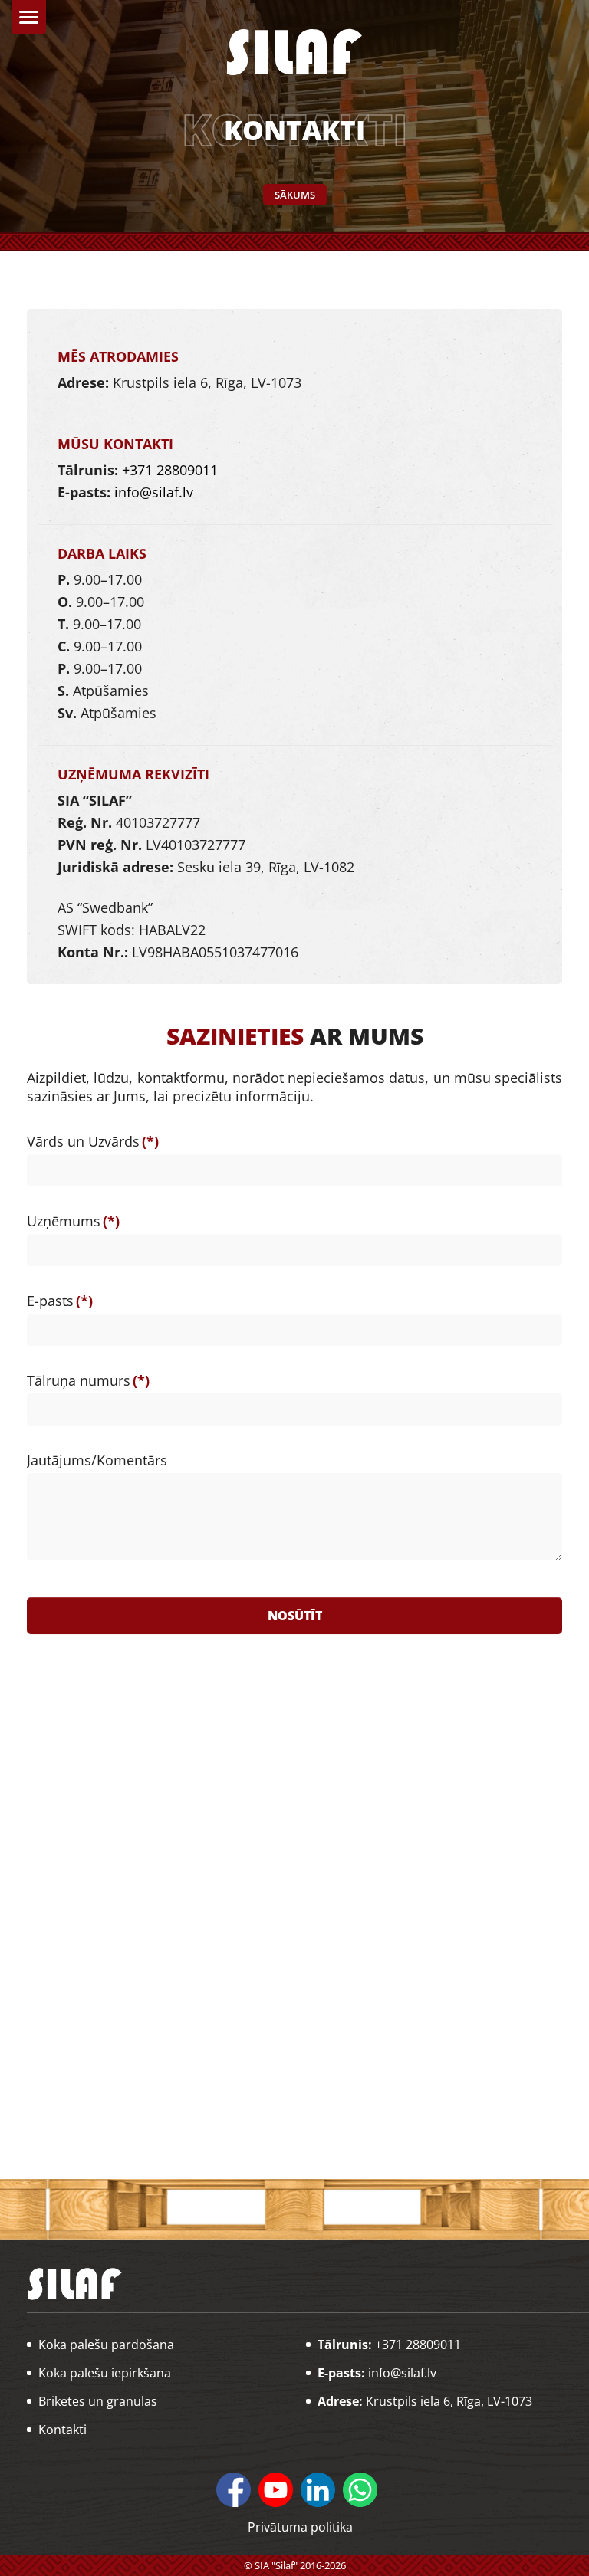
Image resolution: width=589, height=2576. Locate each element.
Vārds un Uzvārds (93, 1141)
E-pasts (60, 1301)
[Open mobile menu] (29, 17)
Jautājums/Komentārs (97, 1460)
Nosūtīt (295, 1616)
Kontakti (63, 2430)
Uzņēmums (73, 1221)
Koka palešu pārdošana (106, 2345)
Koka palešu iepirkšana (105, 2373)
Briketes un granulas (98, 2401)
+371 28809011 (170, 470)
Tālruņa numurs (88, 1380)
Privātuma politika (300, 2527)
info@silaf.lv (154, 492)
